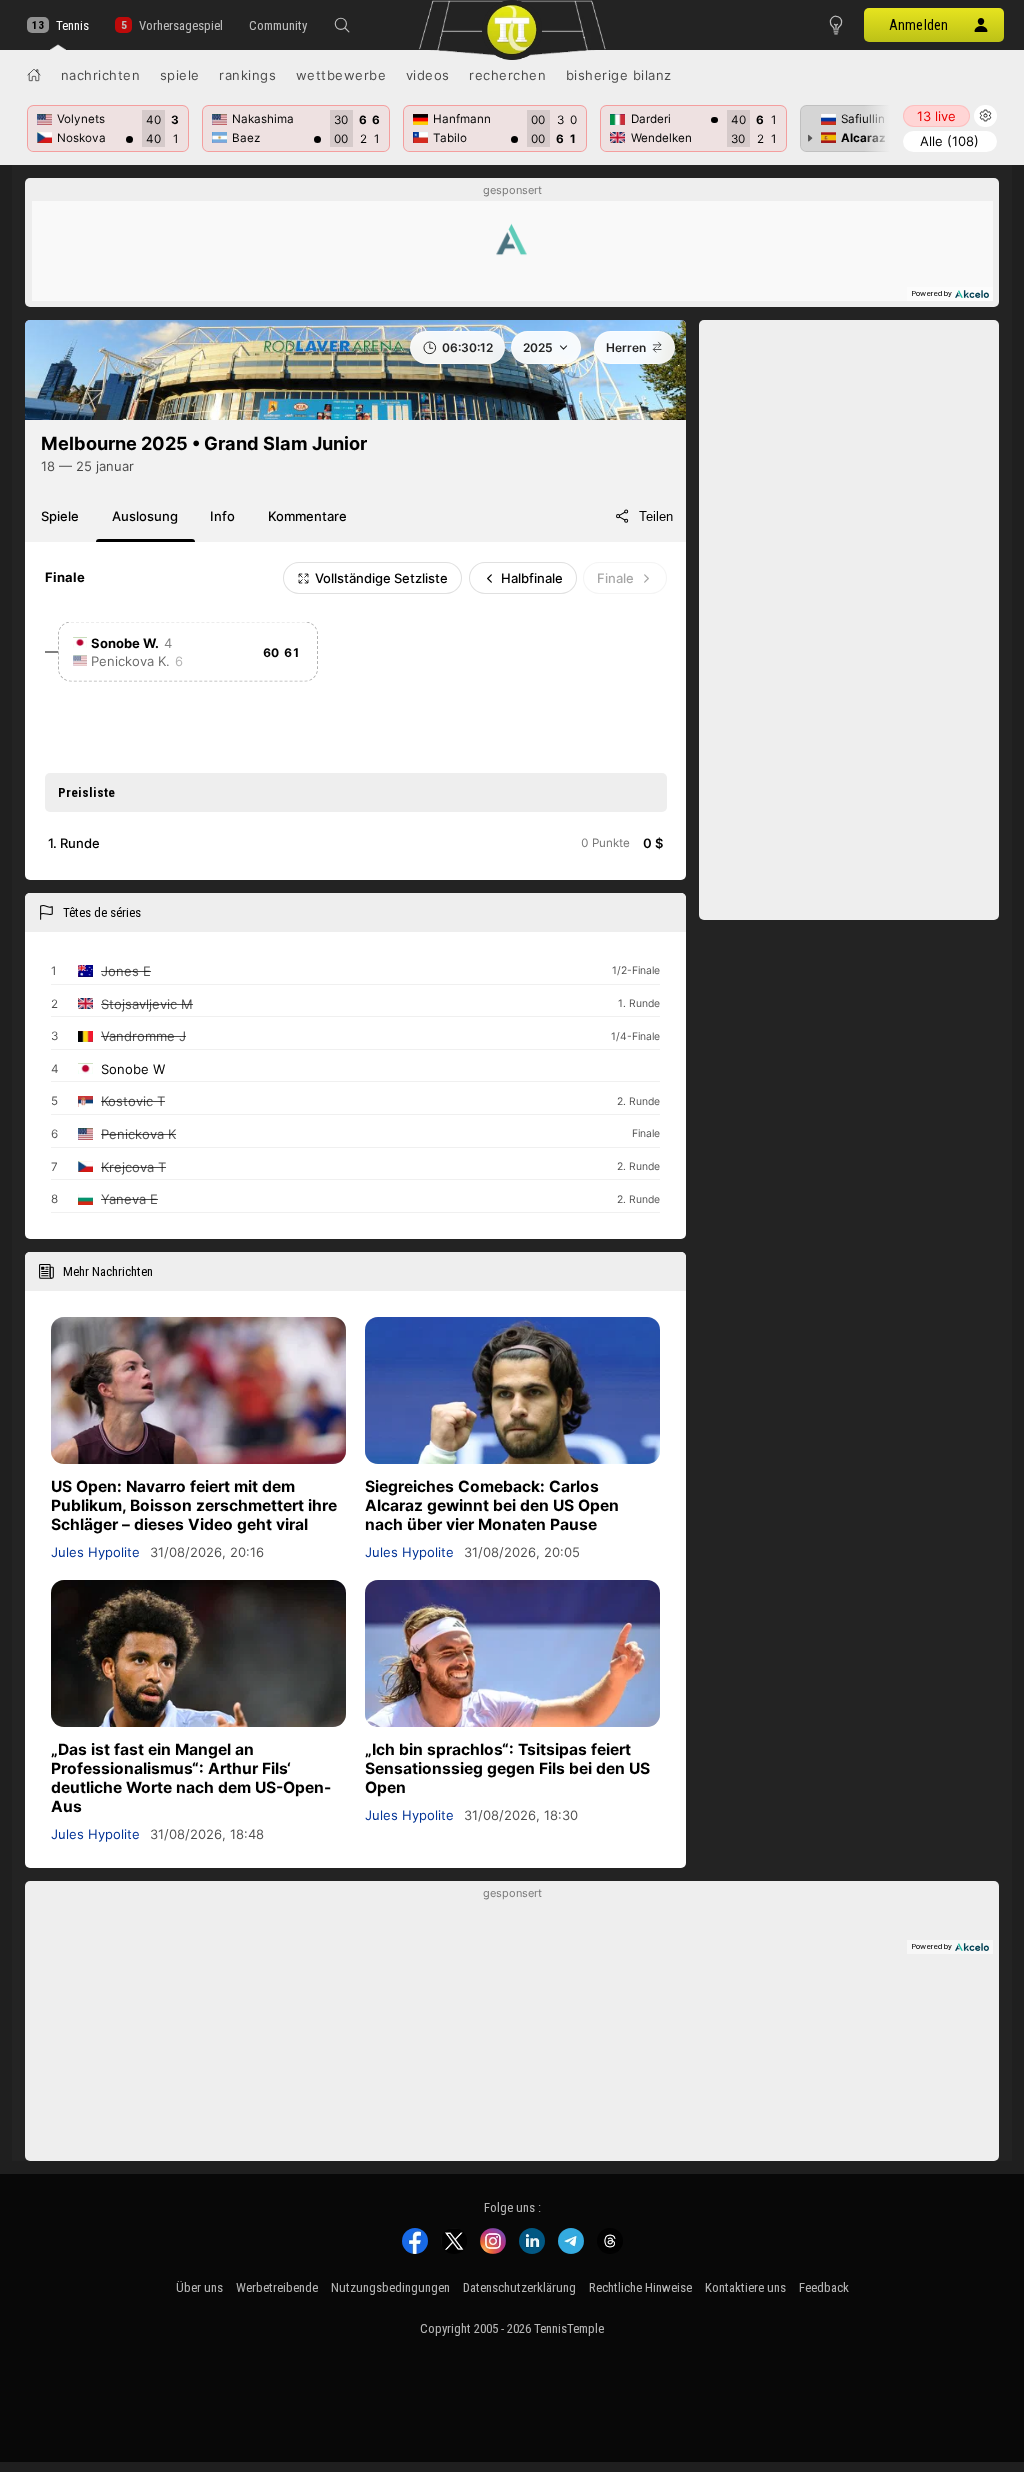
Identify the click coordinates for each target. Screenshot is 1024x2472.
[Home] (34, 75)
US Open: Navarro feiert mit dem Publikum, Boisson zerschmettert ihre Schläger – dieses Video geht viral (194, 1505)
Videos (428, 75)
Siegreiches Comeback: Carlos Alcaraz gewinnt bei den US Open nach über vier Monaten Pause (492, 1505)
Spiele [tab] (60, 516)
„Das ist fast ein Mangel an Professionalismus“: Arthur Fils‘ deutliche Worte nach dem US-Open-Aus (191, 1778)
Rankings (247, 75)
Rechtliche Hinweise (640, 2287)
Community (278, 25)
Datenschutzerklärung (519, 2287)
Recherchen (507, 75)
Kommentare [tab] (307, 516)
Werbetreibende (277, 2287)
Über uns (199, 2287)
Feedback (824, 2287)
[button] (342, 25)
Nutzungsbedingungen (390, 2287)
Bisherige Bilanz (619, 75)
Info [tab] (222, 516)
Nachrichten (101, 75)
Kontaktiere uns (745, 2287)
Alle (949, 141)
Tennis (72, 25)
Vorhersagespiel (180, 25)
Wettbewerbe (341, 75)
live (936, 116)
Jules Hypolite (95, 1552)
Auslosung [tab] (145, 516)
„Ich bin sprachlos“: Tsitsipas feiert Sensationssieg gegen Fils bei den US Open (507, 1768)
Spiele (180, 75)
